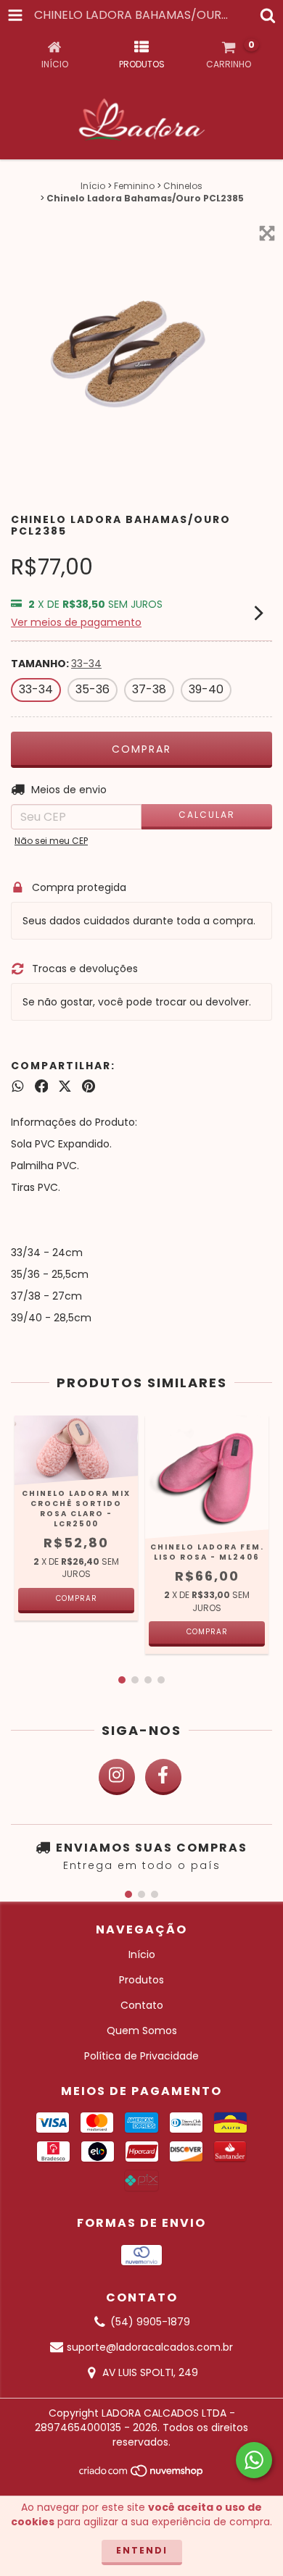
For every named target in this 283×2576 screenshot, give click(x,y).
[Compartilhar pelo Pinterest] (89, 1086)
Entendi (142, 2550)
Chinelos (183, 186)
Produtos (141, 1980)
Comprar (77, 1598)
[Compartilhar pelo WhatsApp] (18, 1086)
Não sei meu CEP (51, 841)
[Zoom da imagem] (267, 233)
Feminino (134, 186)
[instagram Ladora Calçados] (117, 1777)
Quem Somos (142, 2031)
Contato (142, 2005)
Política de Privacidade (141, 2056)
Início (93, 186)
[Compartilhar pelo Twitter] (65, 1086)
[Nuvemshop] (142, 2475)
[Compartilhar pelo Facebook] (42, 1086)
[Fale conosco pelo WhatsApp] (254, 2460)
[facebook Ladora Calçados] (163, 1777)
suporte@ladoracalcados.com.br (150, 2347)
